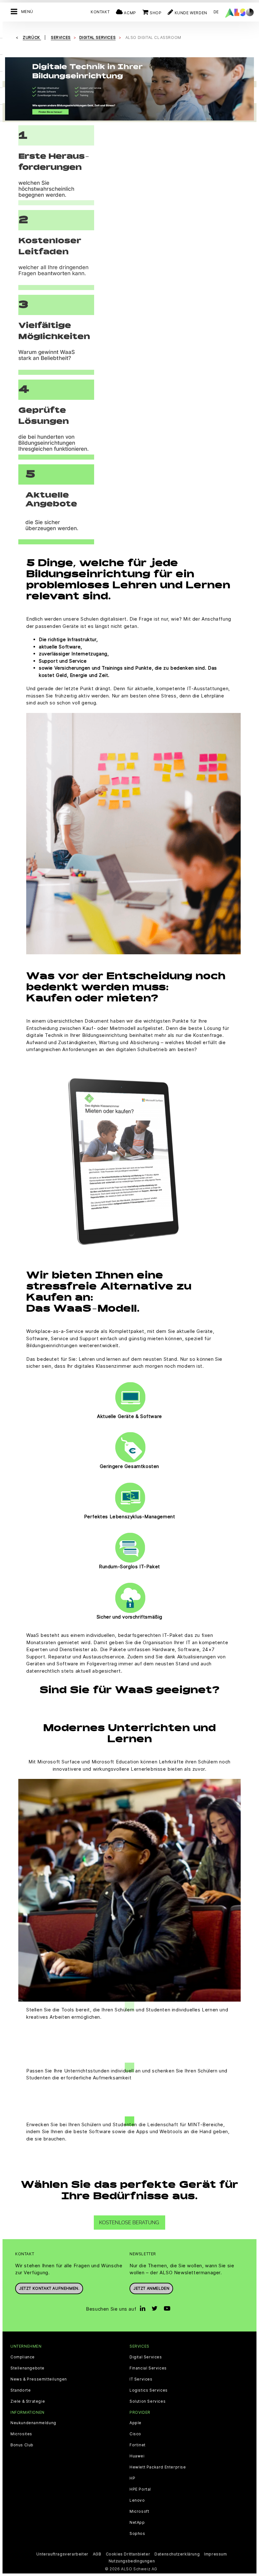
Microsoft (139, 2511)
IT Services (141, 2379)
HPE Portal (140, 2489)
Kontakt (100, 12)
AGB (97, 2554)
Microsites (21, 2434)
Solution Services (148, 2401)
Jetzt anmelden (151, 2288)
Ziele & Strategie (28, 2401)
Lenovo (137, 2500)
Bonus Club (22, 2445)
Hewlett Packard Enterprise (158, 2467)
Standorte (21, 2390)
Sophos (137, 2534)
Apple (136, 2423)
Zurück (32, 37)
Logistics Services (149, 2390)
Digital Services (146, 2357)
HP (132, 2478)
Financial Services (148, 2368)
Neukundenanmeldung (33, 2423)
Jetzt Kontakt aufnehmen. (49, 2288)
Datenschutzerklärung (177, 2554)
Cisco (135, 2434)
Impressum (215, 2554)
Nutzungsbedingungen (132, 2561)
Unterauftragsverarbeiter (62, 2554)
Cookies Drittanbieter (128, 2554)
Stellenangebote (27, 2368)
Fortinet (138, 2445)
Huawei (137, 2456)
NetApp (137, 2523)
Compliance (23, 2357)
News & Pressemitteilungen (39, 2379)
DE (216, 12)
